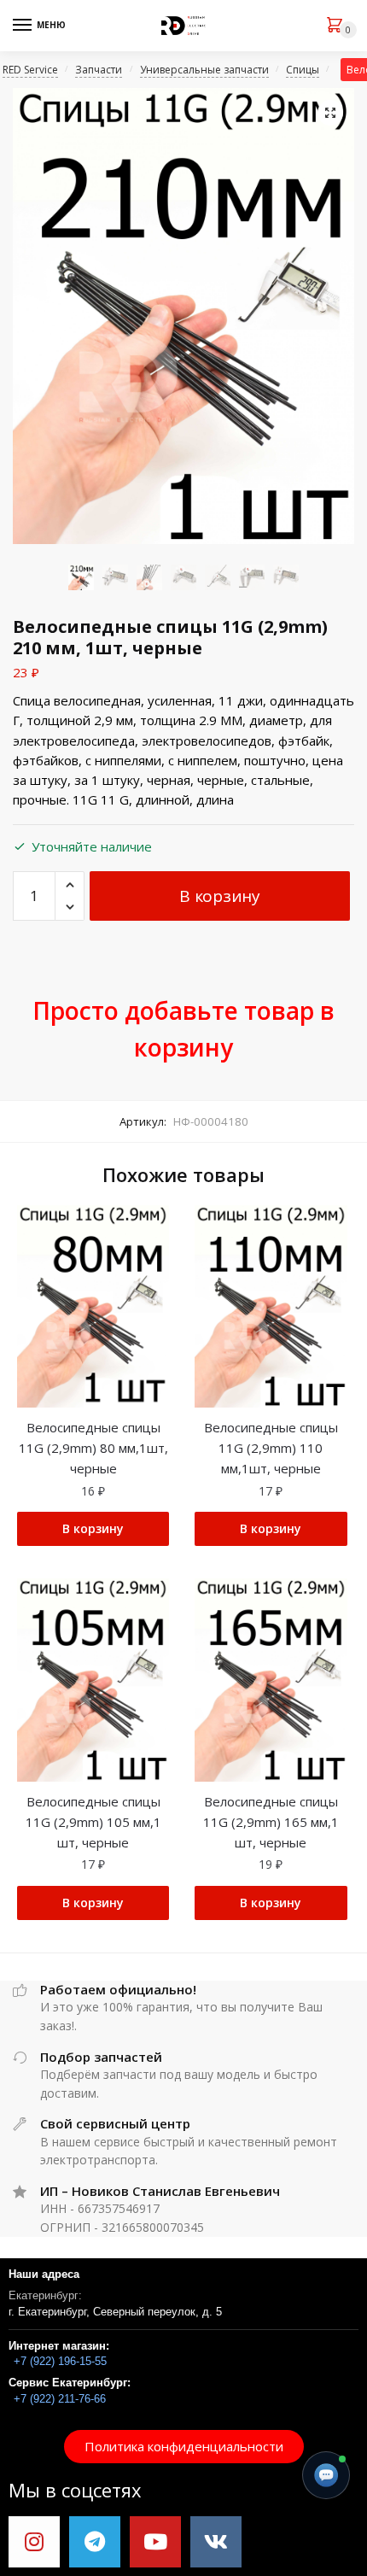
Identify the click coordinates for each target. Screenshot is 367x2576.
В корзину (219, 896)
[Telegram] (95, 2542)
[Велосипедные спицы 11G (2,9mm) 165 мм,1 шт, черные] (271, 1680)
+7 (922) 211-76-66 (60, 2399)
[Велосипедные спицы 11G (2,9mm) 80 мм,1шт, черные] (93, 1307)
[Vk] (216, 2542)
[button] (184, 2447)
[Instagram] (34, 2542)
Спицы (303, 70)
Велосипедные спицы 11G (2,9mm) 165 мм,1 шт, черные (271, 1822)
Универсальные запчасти (204, 70)
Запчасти (99, 70)
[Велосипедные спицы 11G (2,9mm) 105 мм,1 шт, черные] (93, 1680)
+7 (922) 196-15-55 (60, 2361)
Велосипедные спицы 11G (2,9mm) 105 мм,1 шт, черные (93, 1822)
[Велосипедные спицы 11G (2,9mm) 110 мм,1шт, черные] (271, 1307)
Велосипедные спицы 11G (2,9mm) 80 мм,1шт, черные (93, 1448)
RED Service (30, 70)
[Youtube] (155, 2542)
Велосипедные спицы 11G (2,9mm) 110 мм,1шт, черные (271, 1448)
